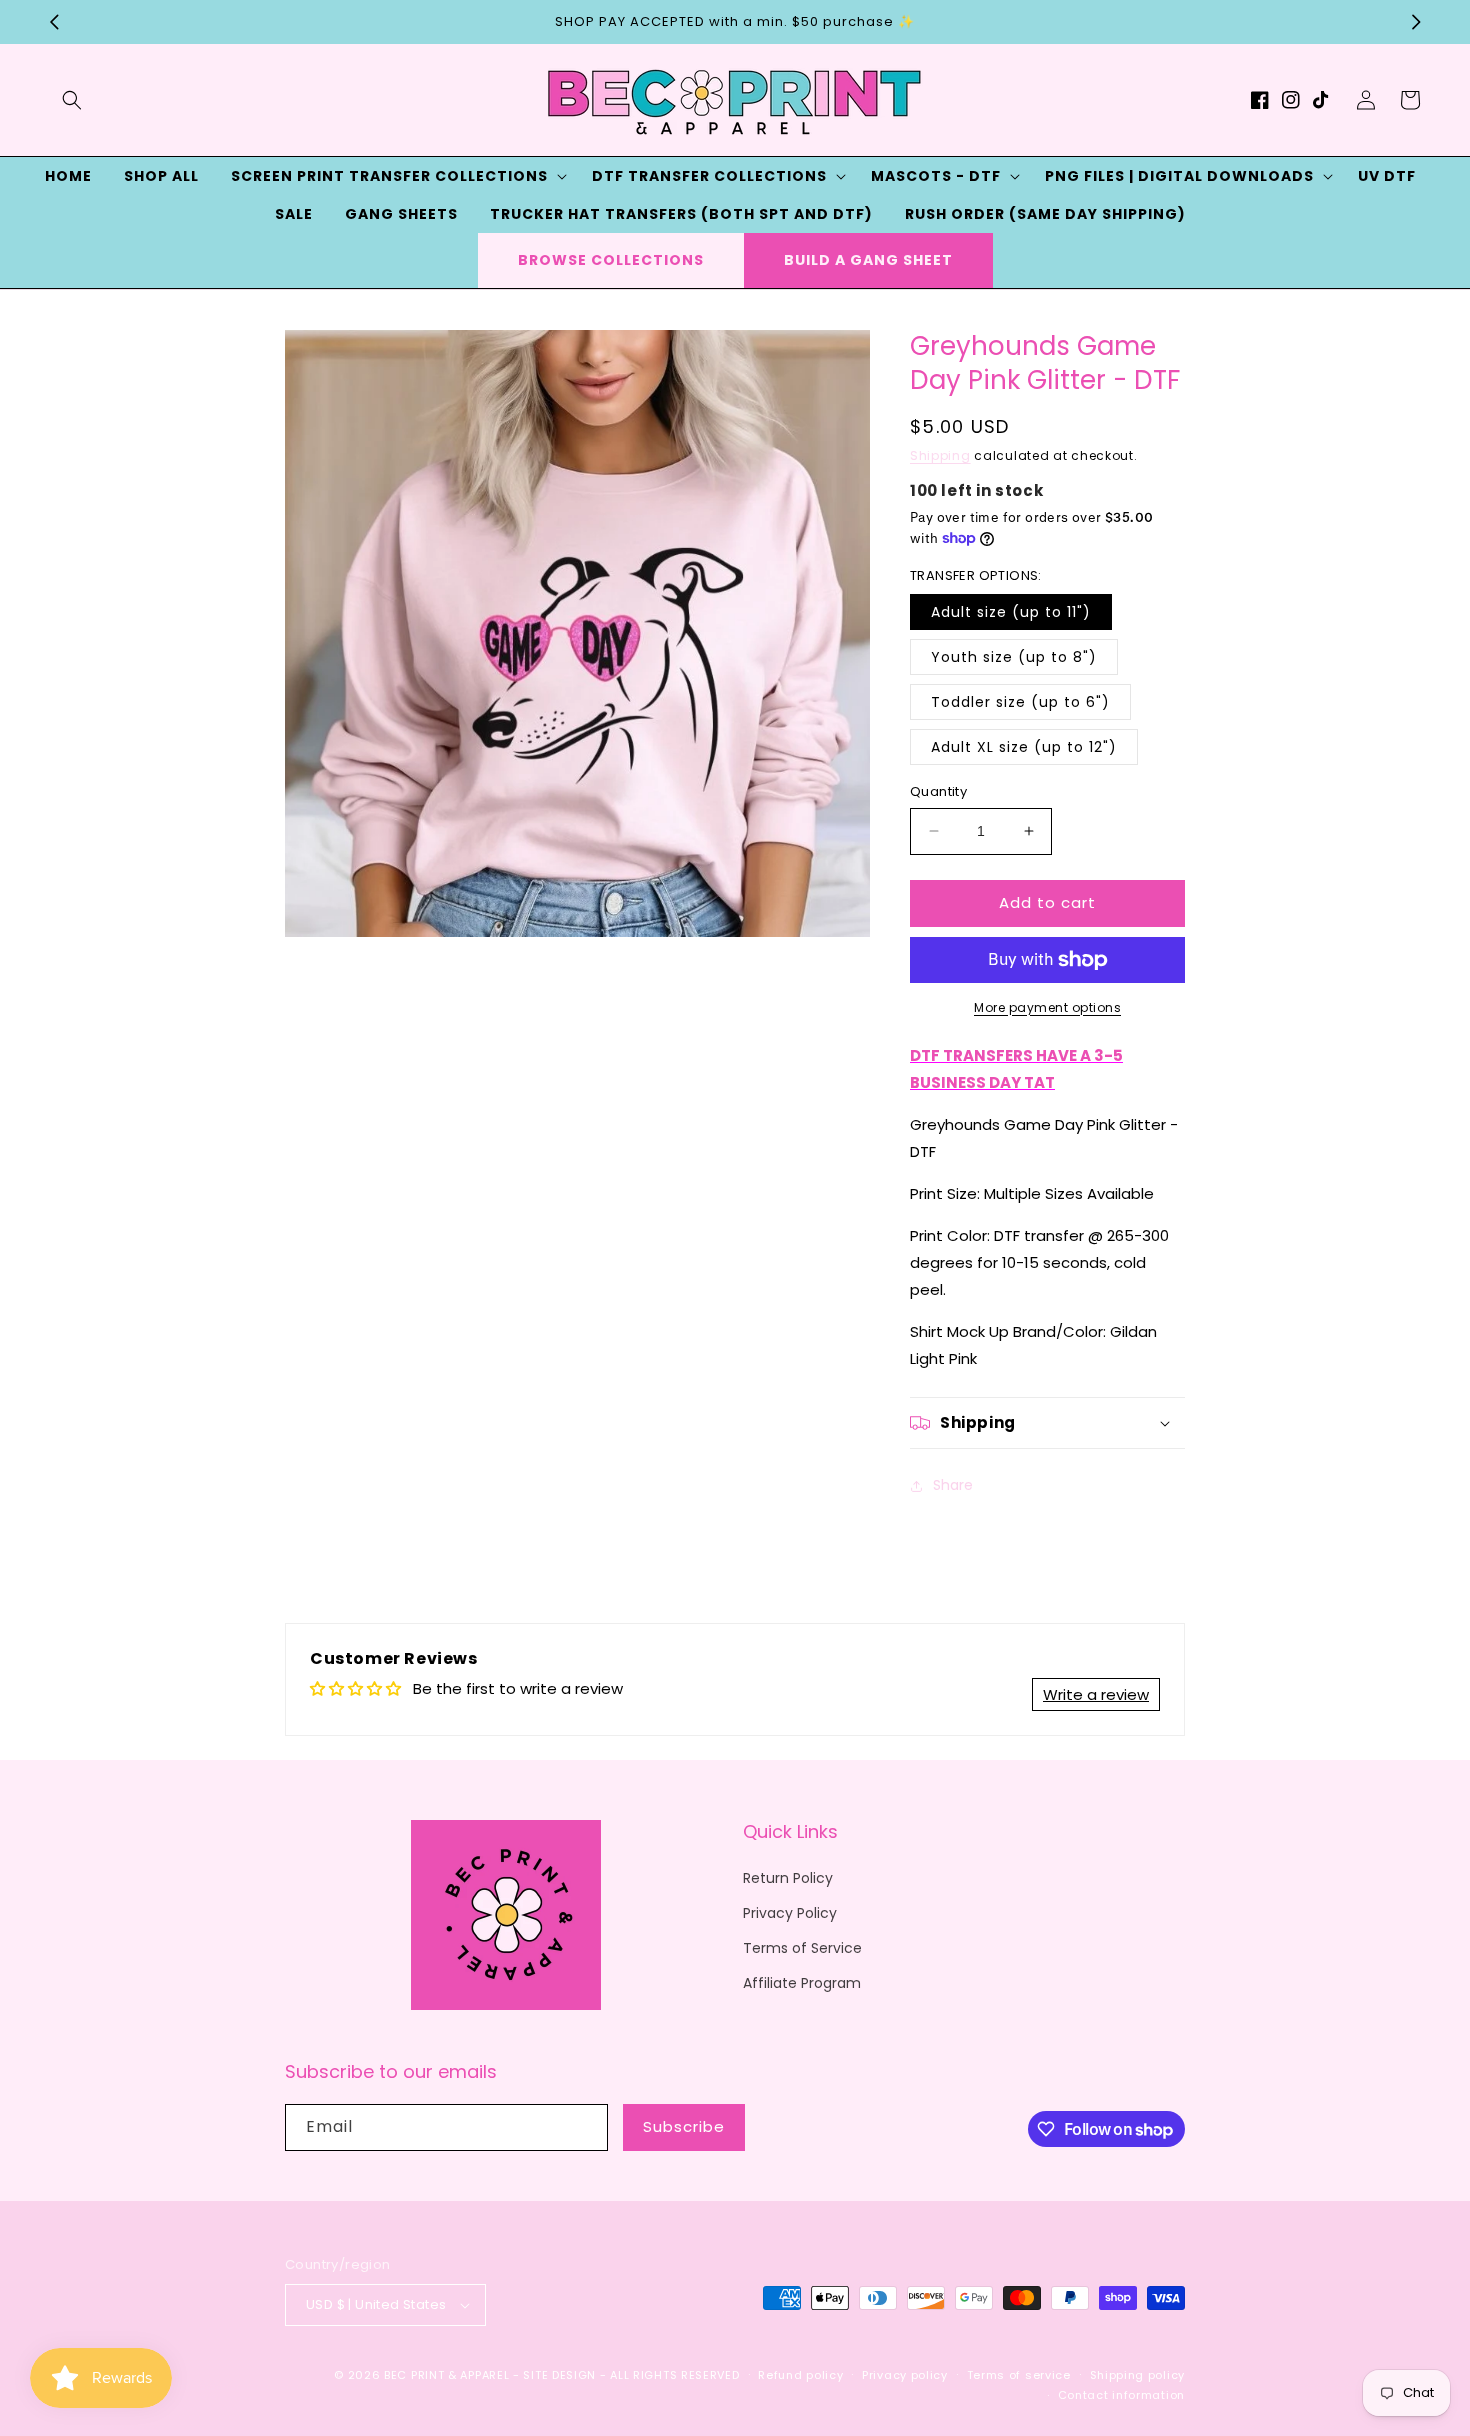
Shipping (940, 455)
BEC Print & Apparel (446, 2375)
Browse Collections (611, 260)
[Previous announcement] (54, 22)
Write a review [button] (1096, 1694)
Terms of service (1019, 2375)
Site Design (559, 2375)
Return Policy (788, 1878)
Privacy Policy (790, 1913)
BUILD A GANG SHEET (868, 260)
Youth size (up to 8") (1014, 657)
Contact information (1121, 2395)
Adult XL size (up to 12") (1024, 747)
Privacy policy (905, 2375)
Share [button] (953, 1485)
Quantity (938, 791)
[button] (72, 100)
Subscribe (684, 2126)
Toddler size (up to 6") (1020, 702)
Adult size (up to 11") (1011, 612)
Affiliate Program (802, 1983)
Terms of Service (802, 1948)
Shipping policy (1138, 2375)
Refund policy (800, 2375)
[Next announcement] (1416, 22)
